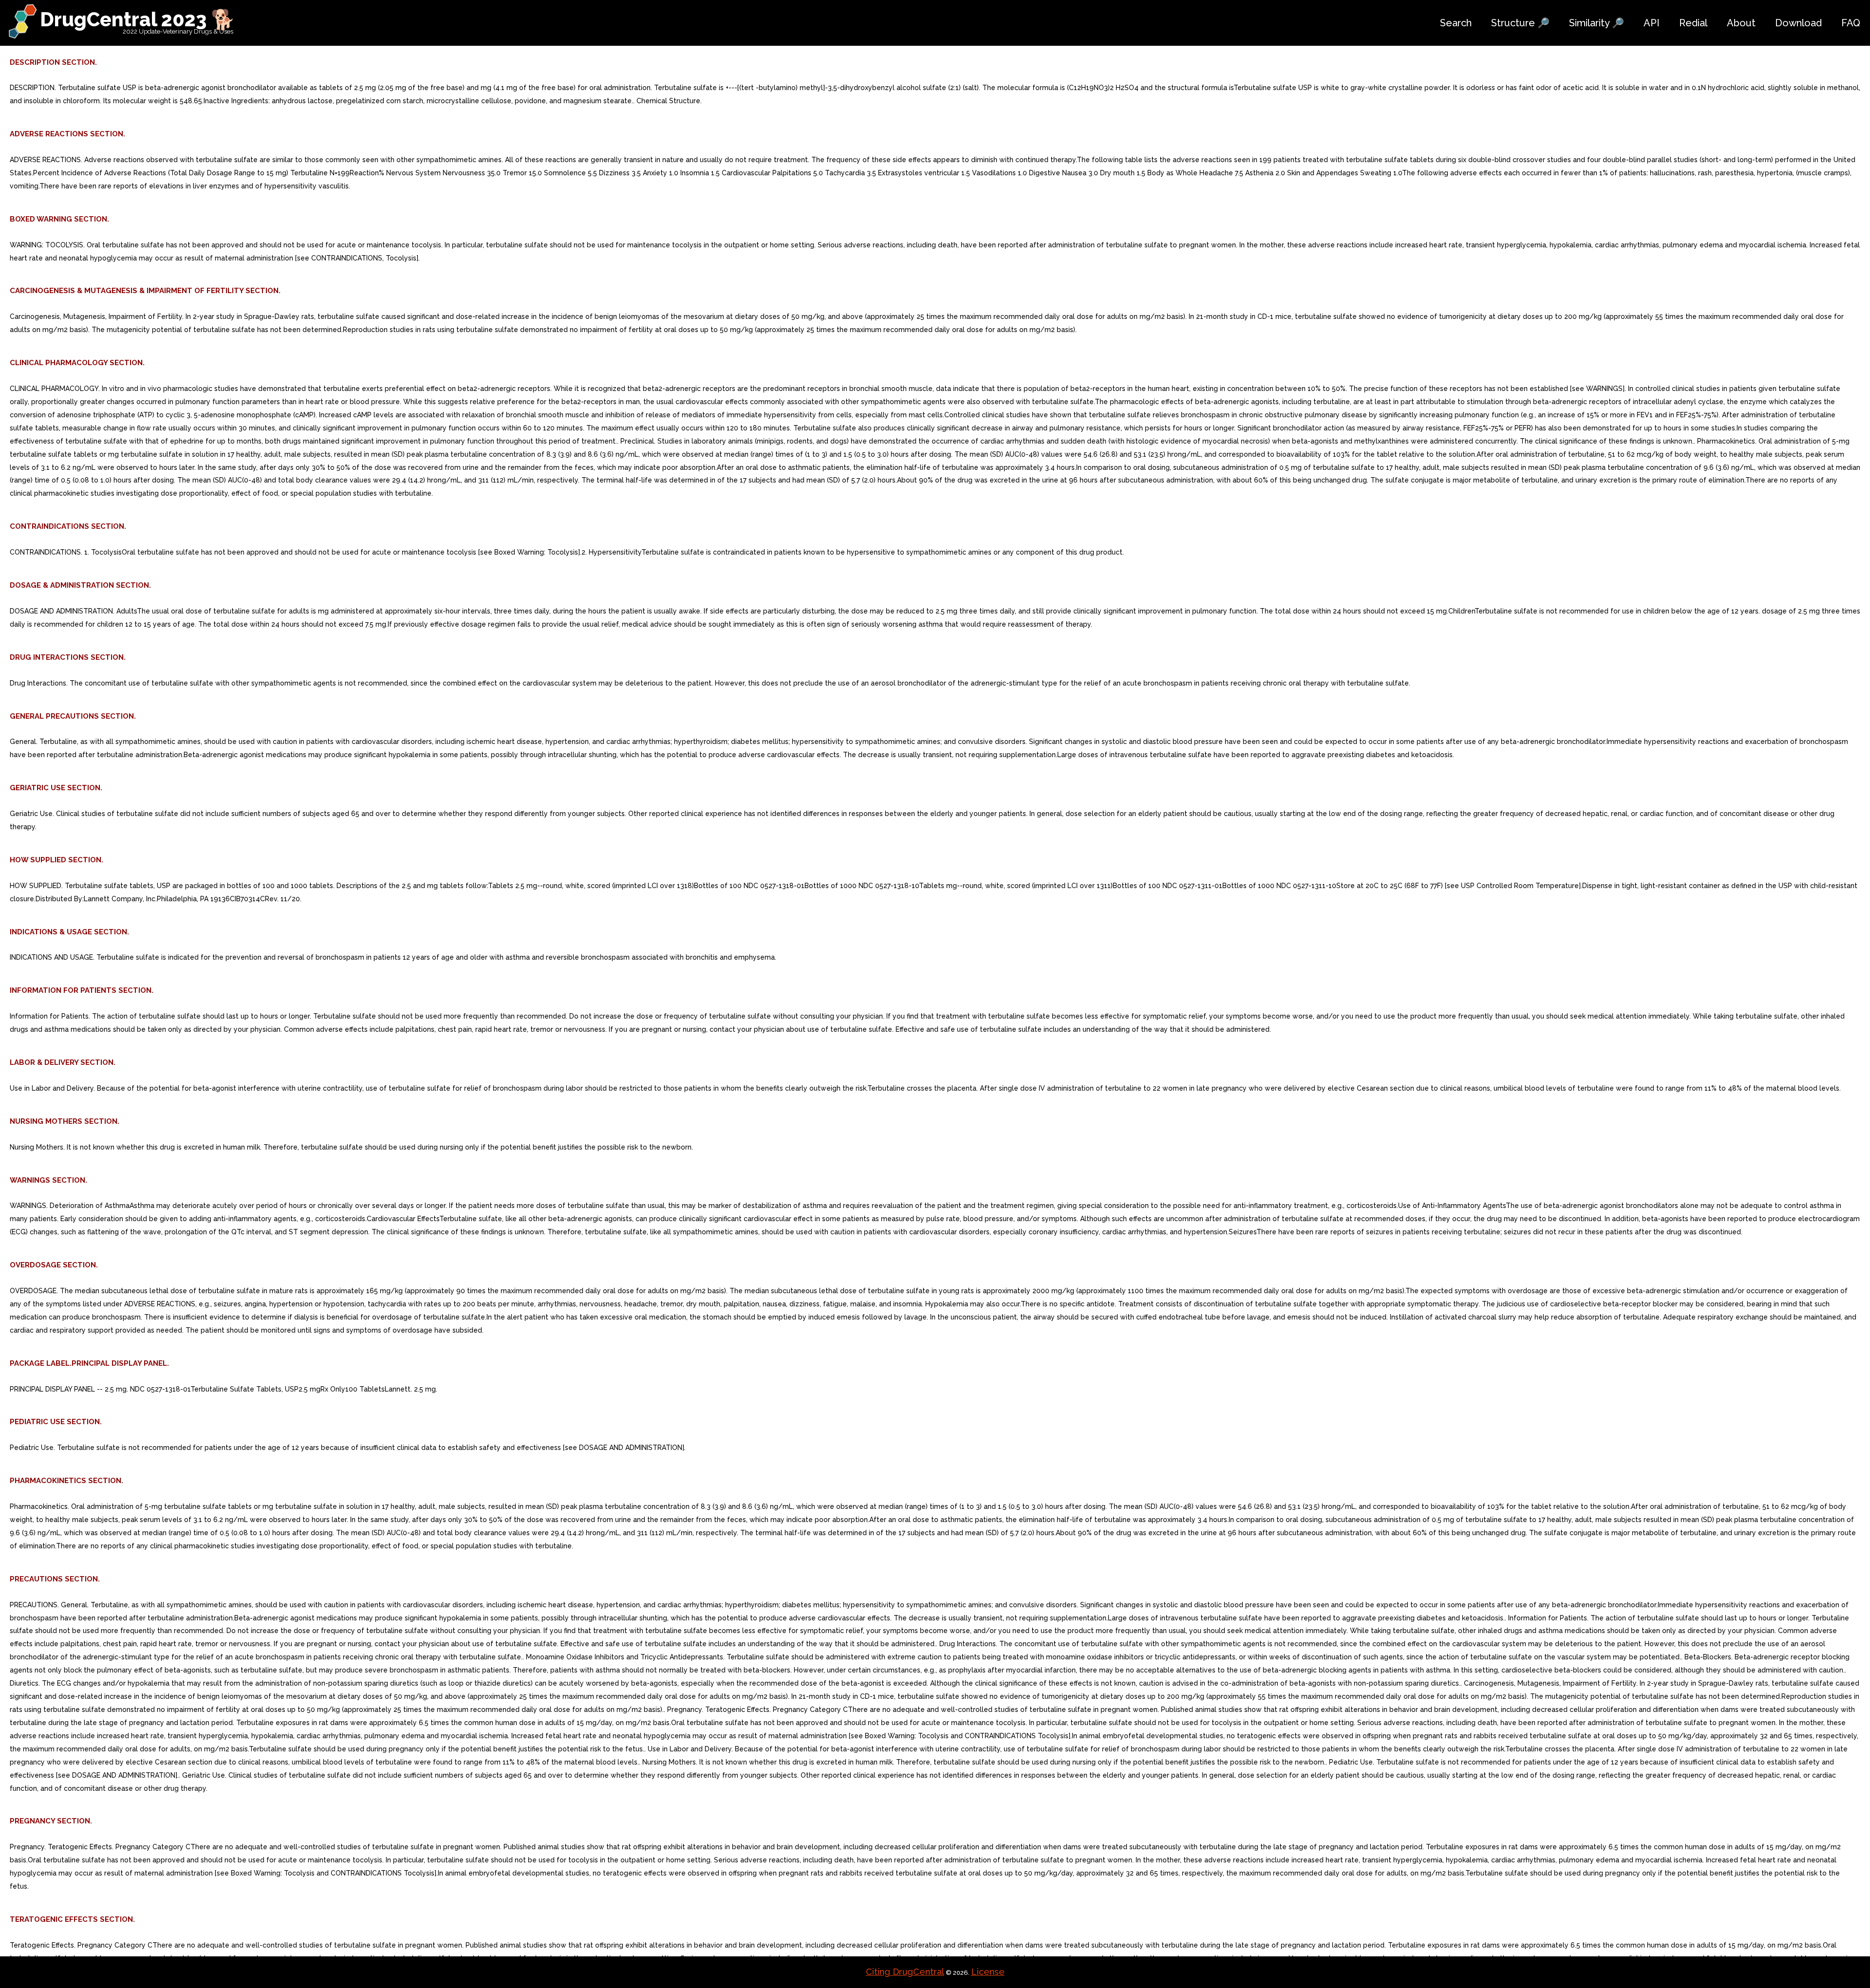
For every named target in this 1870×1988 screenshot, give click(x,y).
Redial (1693, 23)
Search (1456, 23)
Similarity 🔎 (1597, 23)
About (1741, 23)
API (1652, 23)
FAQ (1851, 23)
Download (1798, 23)
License (988, 1972)
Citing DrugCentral (905, 1972)
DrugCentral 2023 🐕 (138, 19)
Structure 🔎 (1520, 23)
